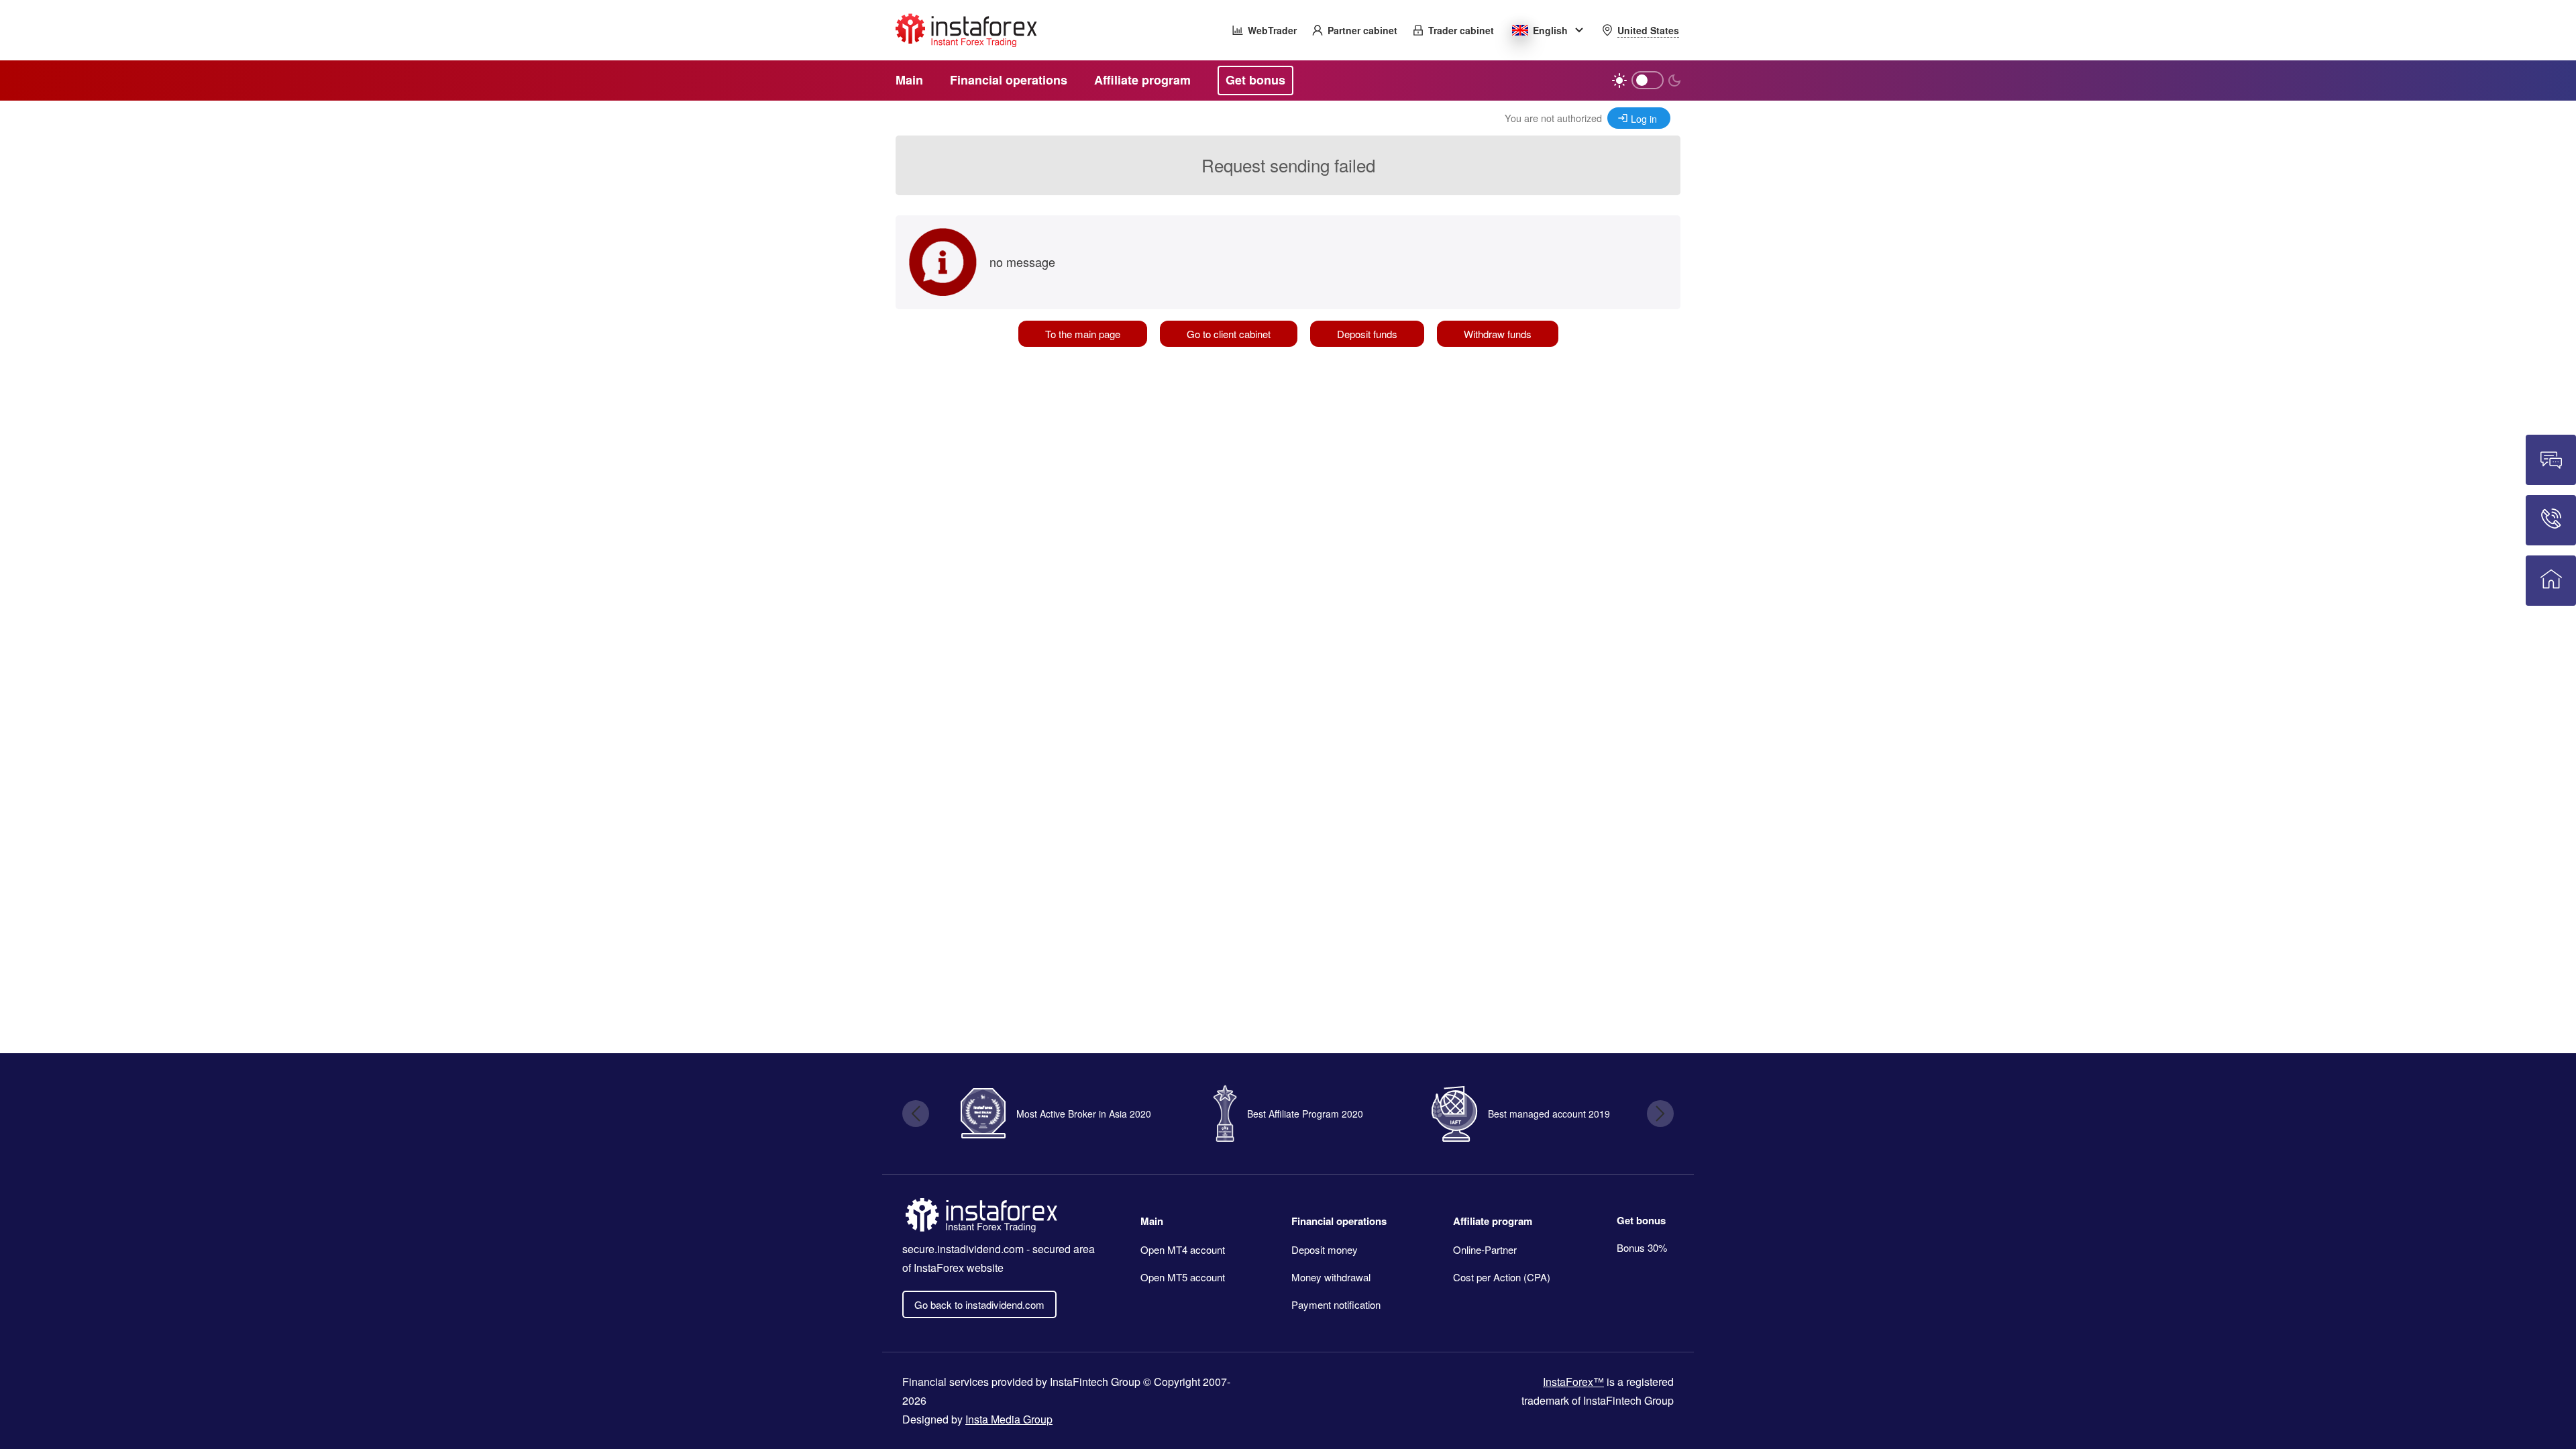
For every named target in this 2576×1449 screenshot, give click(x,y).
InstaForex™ (1573, 1382)
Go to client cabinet (1229, 334)
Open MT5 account (1183, 1277)
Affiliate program (1493, 1221)
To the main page (1083, 334)
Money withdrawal (1331, 1277)
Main (1152, 1221)
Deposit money (1325, 1249)
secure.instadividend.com (963, 1249)
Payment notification (1336, 1304)
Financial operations (1339, 1221)
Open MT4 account (1183, 1249)
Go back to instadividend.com (979, 1304)
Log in (1644, 118)
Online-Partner (1485, 1249)
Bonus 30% (1642, 1247)
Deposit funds (1367, 334)
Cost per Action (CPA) (1502, 1277)
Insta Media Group (1009, 1419)
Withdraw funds (1498, 334)
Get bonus (1641, 1220)
